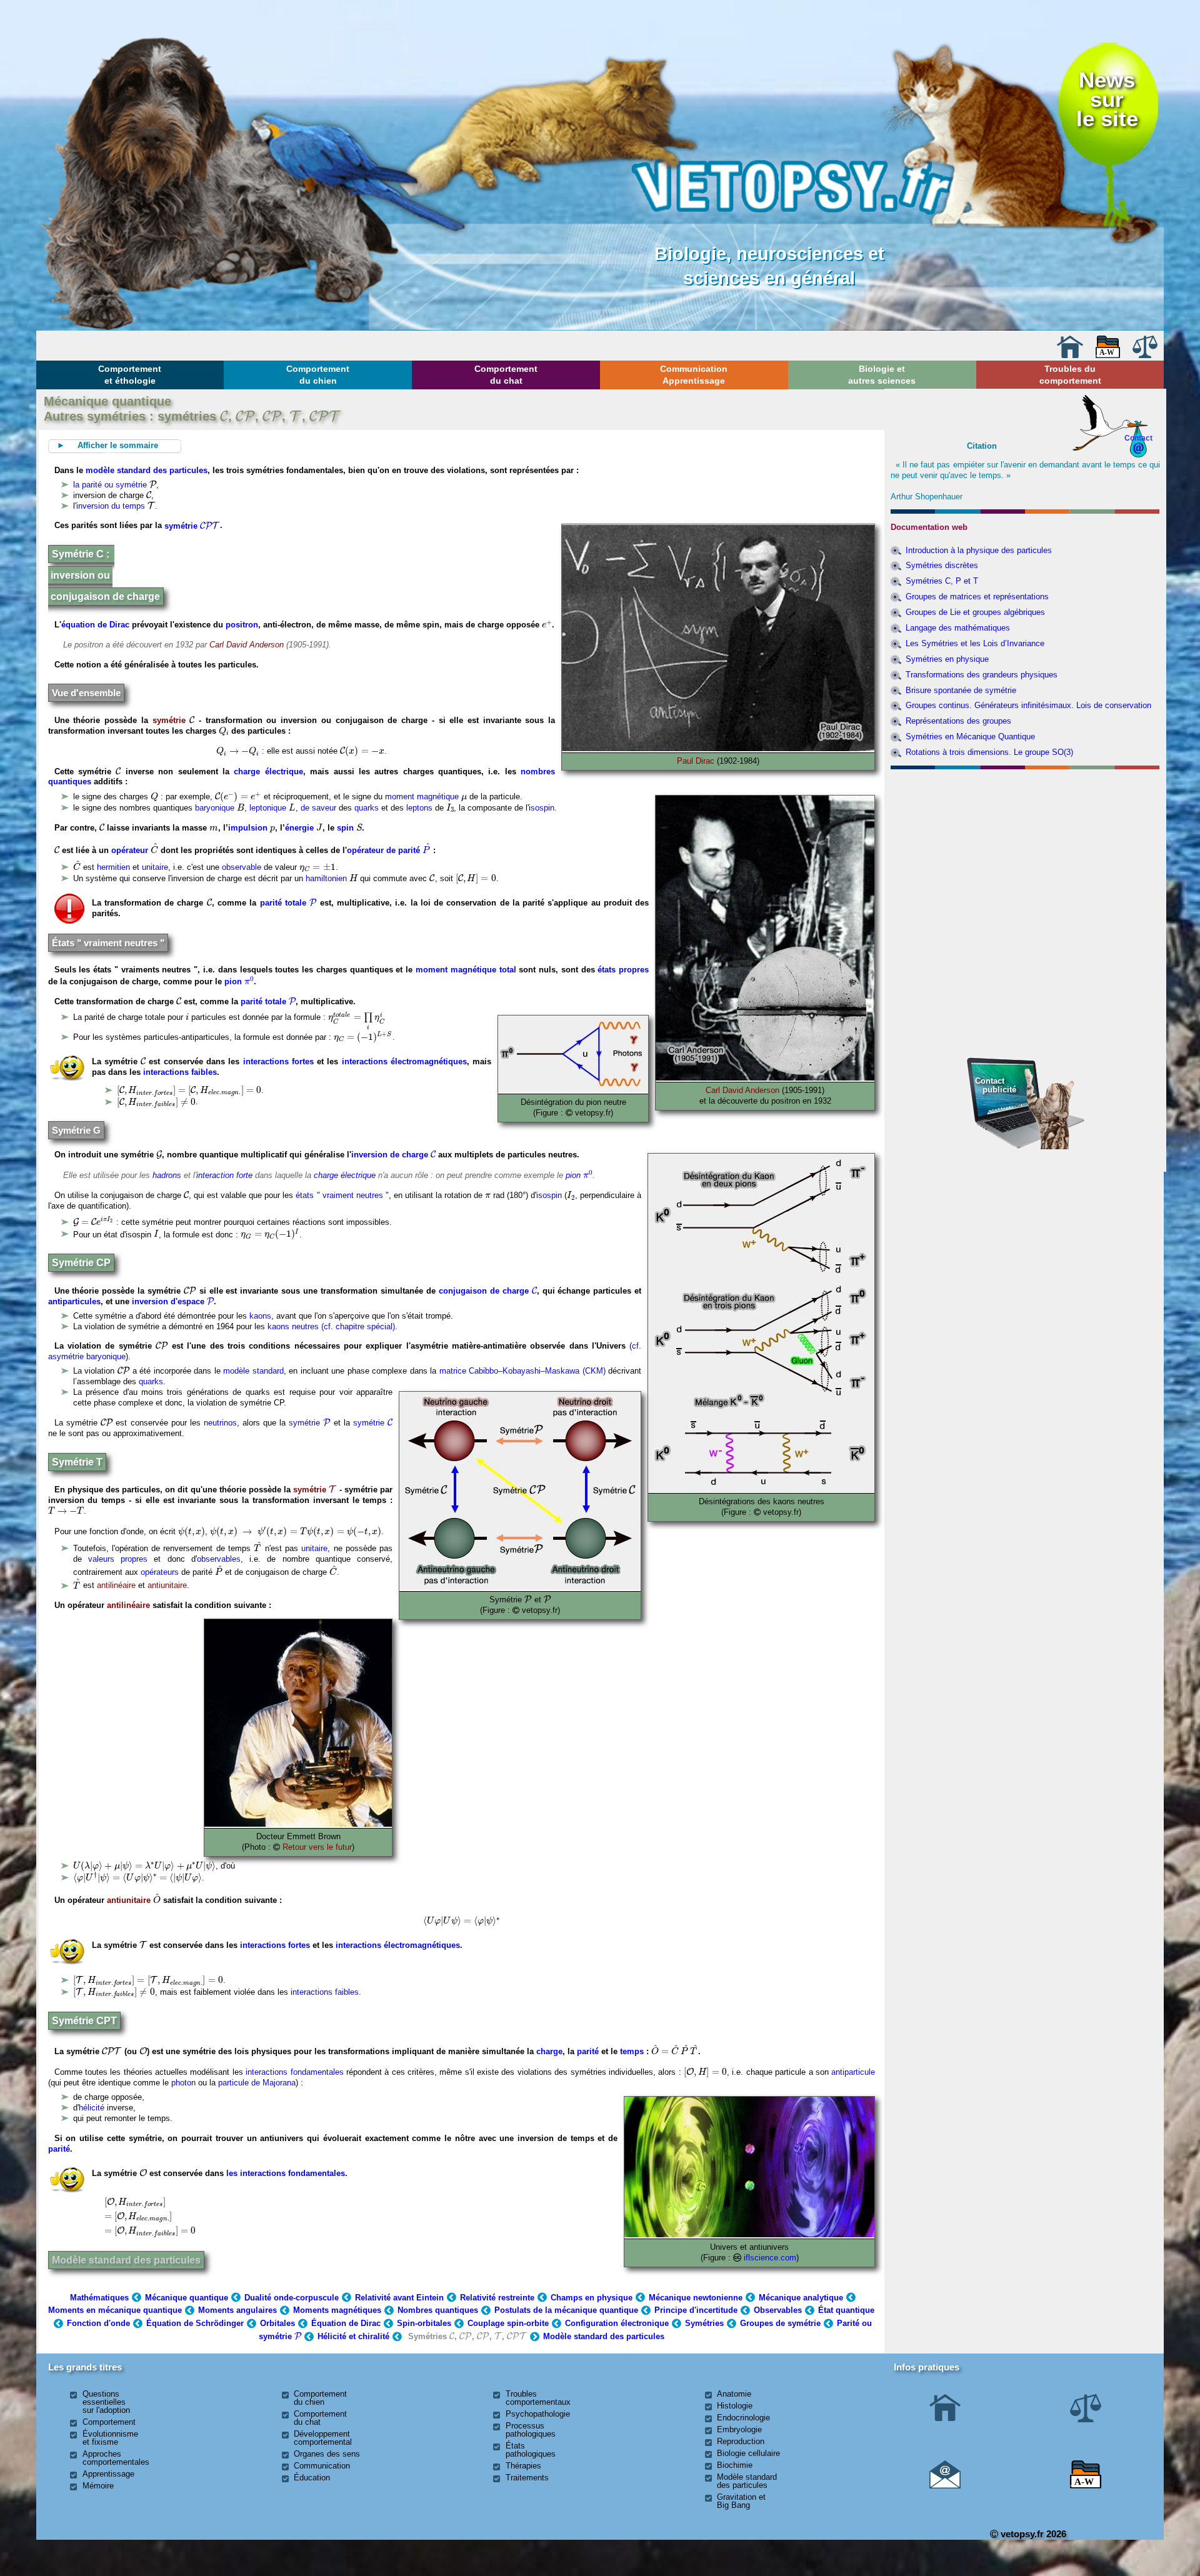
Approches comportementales (116, 2458)
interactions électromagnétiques (404, 1061)
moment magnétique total (466, 970)
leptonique (268, 808)
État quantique (846, 2310)
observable (242, 867)
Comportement (109, 2422)
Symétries (704, 2323)
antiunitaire (167, 1586)
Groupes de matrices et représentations (977, 597)
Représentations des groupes (958, 721)
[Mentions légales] (1145, 355)
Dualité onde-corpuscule (292, 2298)
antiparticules (74, 1301)
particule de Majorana (257, 2083)
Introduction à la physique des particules (979, 550)
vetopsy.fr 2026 (1032, 2534)
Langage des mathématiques (958, 628)
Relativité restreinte (497, 2298)
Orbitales (277, 2323)
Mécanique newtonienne (696, 2298)
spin (345, 828)
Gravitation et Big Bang (741, 2501)
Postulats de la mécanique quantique (566, 2310)
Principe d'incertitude (696, 2310)
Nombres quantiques (438, 2310)
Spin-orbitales (424, 2323)
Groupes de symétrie (780, 2323)
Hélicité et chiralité (353, 2336)
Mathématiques (99, 2298)
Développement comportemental (323, 2438)
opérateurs (160, 1572)
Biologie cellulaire (748, 2453)
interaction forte (224, 1175)
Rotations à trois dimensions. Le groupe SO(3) (989, 752)
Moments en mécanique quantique (115, 2310)
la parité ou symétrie (110, 485)
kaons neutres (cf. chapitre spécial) (331, 1326)
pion (239, 981)
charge (549, 2051)
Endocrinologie (743, 2418)
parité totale (288, 903)
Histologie (735, 2406)
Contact (1138, 438)
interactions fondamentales (294, 2072)
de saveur (318, 808)
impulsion (248, 828)
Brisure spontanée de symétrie (961, 690)
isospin (549, 1195)
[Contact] (945, 2486)
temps (632, 2051)
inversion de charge (393, 1155)
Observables (778, 2310)
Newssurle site (1107, 99)
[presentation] (224, 415)
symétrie (191, 526)
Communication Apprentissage (694, 374)
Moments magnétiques (337, 2310)
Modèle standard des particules (126, 2260)
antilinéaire (116, 1586)
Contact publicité (996, 1085)
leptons (419, 808)
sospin (542, 808)
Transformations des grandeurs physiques (982, 675)
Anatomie (734, 2394)
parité (588, 2051)
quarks (367, 808)
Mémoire (98, 2486)
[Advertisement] (1026, 842)
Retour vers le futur (317, 1847)
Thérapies (523, 2466)
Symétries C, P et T (942, 581)
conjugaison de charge (488, 1291)
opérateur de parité (389, 850)
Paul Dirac (696, 761)
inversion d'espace (173, 1301)
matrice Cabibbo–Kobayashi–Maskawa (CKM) (522, 1371)
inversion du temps (111, 506)
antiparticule (853, 2072)
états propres (623, 970)
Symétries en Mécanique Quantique (970, 736)
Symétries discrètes (942, 565)
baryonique (215, 808)
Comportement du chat (506, 374)
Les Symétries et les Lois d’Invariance (975, 643)
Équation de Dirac (346, 2323)
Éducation (312, 2478)
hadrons (167, 1175)
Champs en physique (592, 2298)
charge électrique (268, 771)
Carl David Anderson (247, 645)
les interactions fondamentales (286, 2173)
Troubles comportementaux (538, 2398)
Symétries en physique (947, 659)
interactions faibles (180, 1072)
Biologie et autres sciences (882, 374)
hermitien (113, 867)
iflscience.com (770, 2258)
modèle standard (253, 1371)
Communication (322, 2466)
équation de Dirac (95, 625)
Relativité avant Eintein (399, 2298)
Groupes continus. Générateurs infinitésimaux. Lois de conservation (1028, 705)
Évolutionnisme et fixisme (110, 2438)
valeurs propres (118, 1559)
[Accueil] (1070, 355)
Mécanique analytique (801, 2298)
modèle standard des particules (147, 470)
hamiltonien (326, 878)
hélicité (92, 2108)
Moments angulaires (237, 2310)
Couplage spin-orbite (508, 2323)
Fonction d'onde (98, 2323)
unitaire (155, 867)
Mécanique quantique (187, 2298)
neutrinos (220, 1423)
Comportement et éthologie (130, 374)
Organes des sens (327, 2454)
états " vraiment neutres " (342, 1195)
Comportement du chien (318, 374)
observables (219, 1559)
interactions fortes (278, 1061)
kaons (260, 1316)
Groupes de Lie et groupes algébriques (975, 612)
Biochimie (735, 2465)
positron (242, 625)
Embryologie (739, 2429)
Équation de (195, 2323)
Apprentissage (108, 2474)
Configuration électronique (617, 2323)
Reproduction (741, 2441)
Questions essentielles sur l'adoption (106, 2402)
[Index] (1108, 355)
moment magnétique (422, 796)
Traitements (527, 2478)
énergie (299, 828)
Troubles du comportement (1070, 374)
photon (183, 2083)
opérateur (130, 850)
